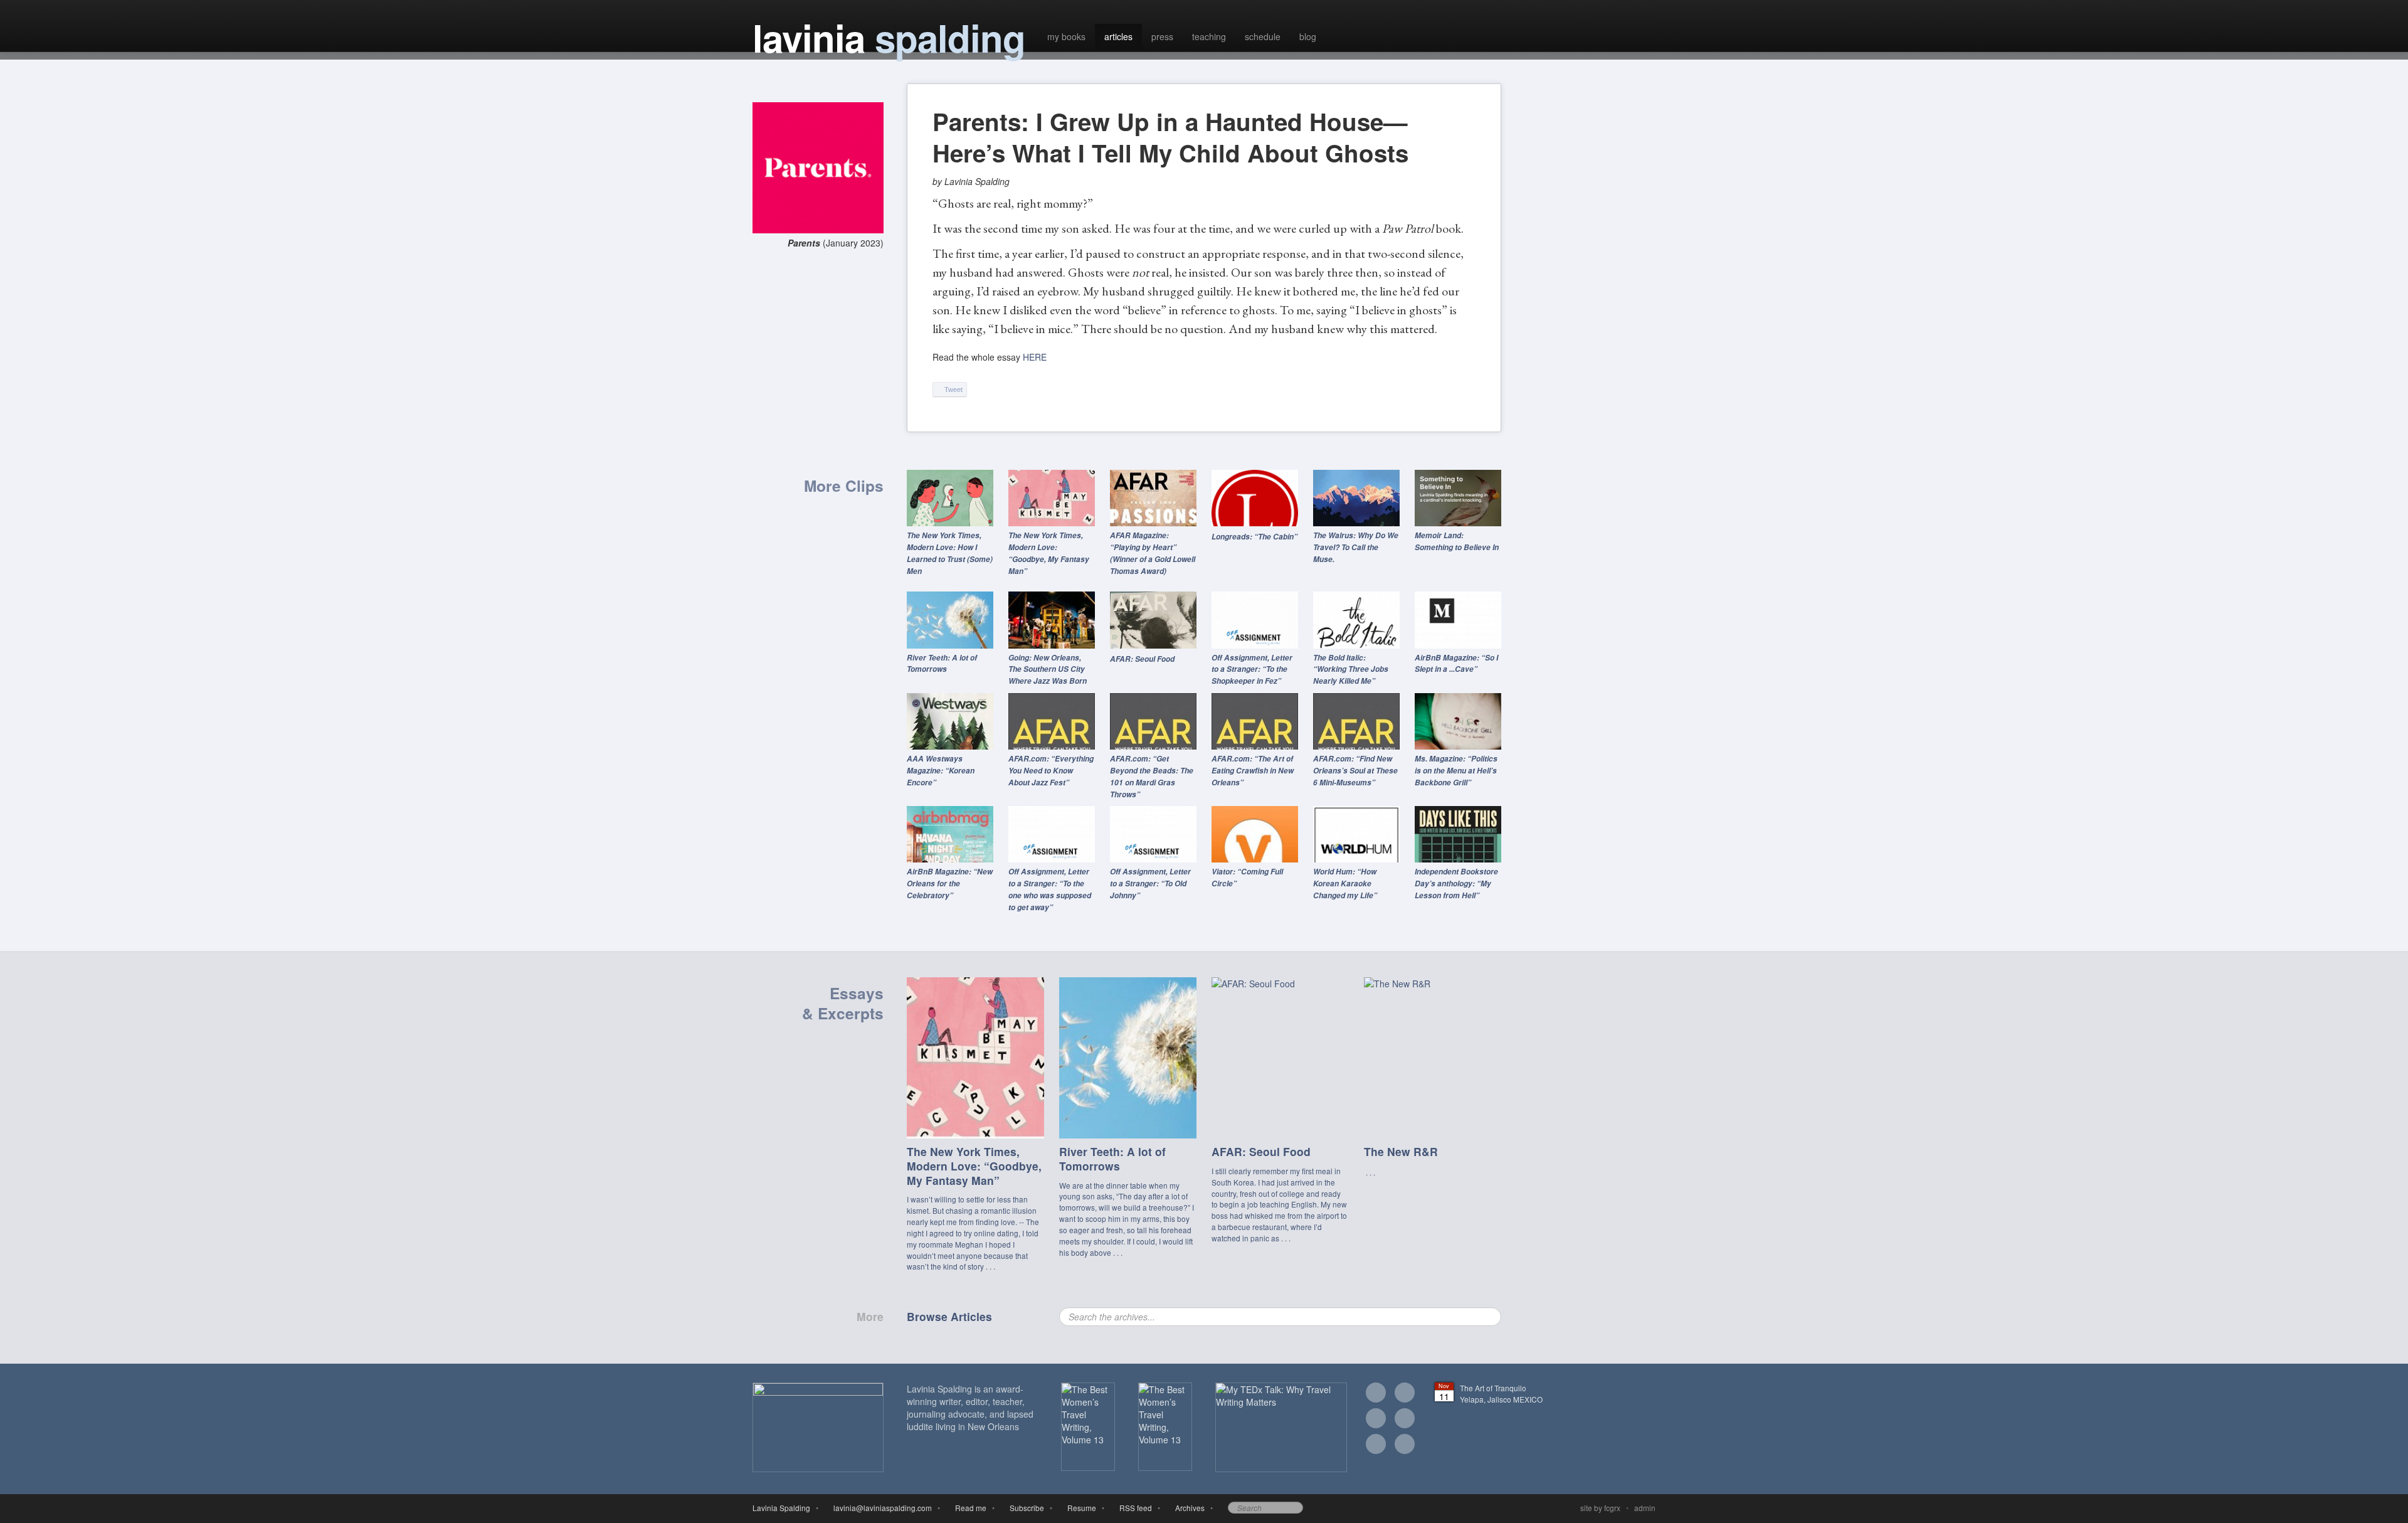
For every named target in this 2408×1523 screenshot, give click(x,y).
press (1162, 36)
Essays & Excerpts (843, 1003)
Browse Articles (949, 1316)
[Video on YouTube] (1376, 1446)
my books (1066, 36)
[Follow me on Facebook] (1405, 1394)
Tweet (953, 390)
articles (1118, 36)
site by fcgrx (1600, 1508)
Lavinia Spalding (781, 1508)
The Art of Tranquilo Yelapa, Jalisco (1501, 1393)
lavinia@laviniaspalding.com (881, 1508)
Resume (1080, 1508)
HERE (1035, 357)
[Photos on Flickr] (1405, 1420)
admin (1645, 1508)
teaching (1209, 36)
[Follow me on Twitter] (1376, 1420)
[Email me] (1376, 1394)
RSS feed (1134, 1508)
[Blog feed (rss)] (1405, 1446)
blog (1308, 36)
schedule (1263, 36)
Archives (1188, 1508)
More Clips (844, 486)
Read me (969, 1508)
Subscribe (1025, 1508)
